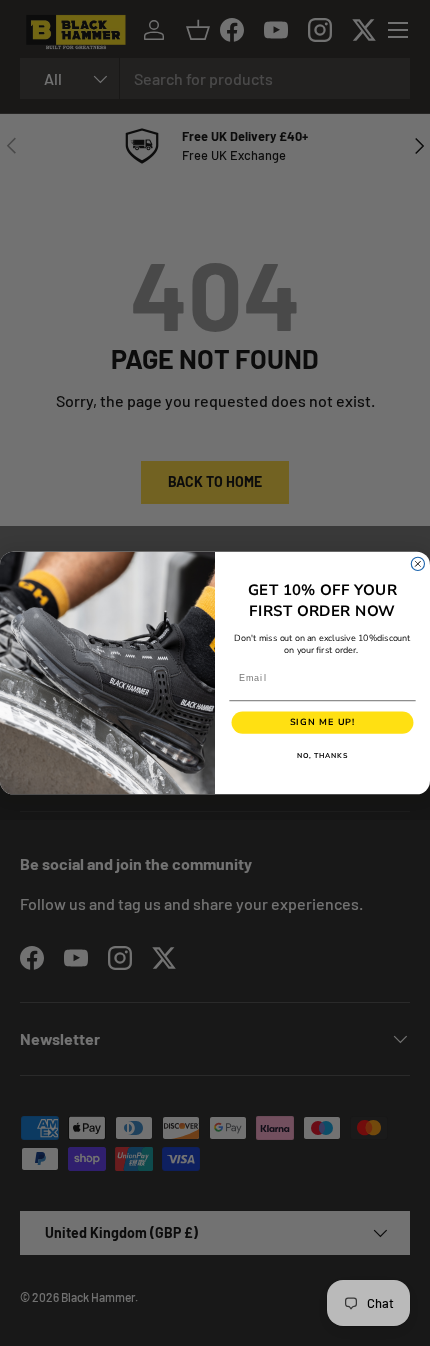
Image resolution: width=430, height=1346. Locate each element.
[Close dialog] (417, 563)
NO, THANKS (323, 755)
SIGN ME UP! (323, 723)
